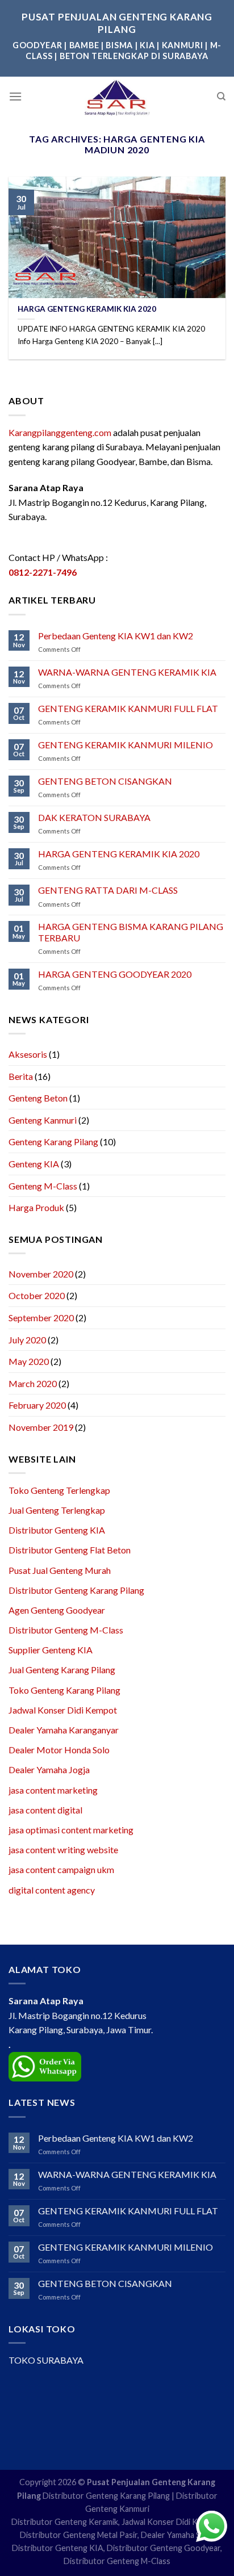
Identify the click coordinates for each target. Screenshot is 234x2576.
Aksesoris (28, 1054)
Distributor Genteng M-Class (66, 1630)
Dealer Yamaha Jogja (49, 1769)
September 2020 (41, 1318)
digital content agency (52, 1890)
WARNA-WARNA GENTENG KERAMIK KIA (127, 672)
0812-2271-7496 (43, 572)
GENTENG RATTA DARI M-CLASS (108, 890)
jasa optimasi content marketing (71, 1830)
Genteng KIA (34, 1164)
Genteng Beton (38, 1098)
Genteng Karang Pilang (53, 1142)
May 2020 (29, 1361)
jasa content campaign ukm (61, 1869)
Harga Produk (36, 1207)
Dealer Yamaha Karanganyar (64, 1730)
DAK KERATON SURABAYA (94, 817)
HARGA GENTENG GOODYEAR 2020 (115, 974)
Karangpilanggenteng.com (60, 432)
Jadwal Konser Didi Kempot (63, 1710)
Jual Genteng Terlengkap (57, 1510)
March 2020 (33, 1383)
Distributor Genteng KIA (57, 1530)
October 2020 (37, 1295)
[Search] (221, 97)
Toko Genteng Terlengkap (59, 1490)
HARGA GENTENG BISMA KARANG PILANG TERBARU (131, 932)
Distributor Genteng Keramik (65, 2522)
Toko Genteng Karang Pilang (64, 1690)
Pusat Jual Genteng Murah (60, 1570)
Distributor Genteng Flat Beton (70, 1550)
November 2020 (41, 1274)
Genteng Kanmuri (43, 1120)
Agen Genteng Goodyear (57, 1610)
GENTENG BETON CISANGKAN (105, 781)
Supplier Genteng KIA (51, 1650)
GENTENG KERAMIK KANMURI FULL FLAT (128, 708)
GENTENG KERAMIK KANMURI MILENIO (126, 745)
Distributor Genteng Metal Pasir (79, 2535)
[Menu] (15, 96)
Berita (21, 1076)
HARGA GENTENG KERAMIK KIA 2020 (119, 854)
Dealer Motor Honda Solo (59, 1750)
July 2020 (27, 1340)
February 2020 (37, 1405)
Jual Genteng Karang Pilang (62, 1670)
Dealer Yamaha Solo (177, 2535)
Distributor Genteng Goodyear (164, 2548)
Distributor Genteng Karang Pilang (76, 1590)
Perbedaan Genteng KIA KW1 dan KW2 (116, 636)
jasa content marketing (53, 1790)
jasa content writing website (63, 1850)
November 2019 (41, 1427)
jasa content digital (45, 1810)
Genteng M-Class (43, 1186)
